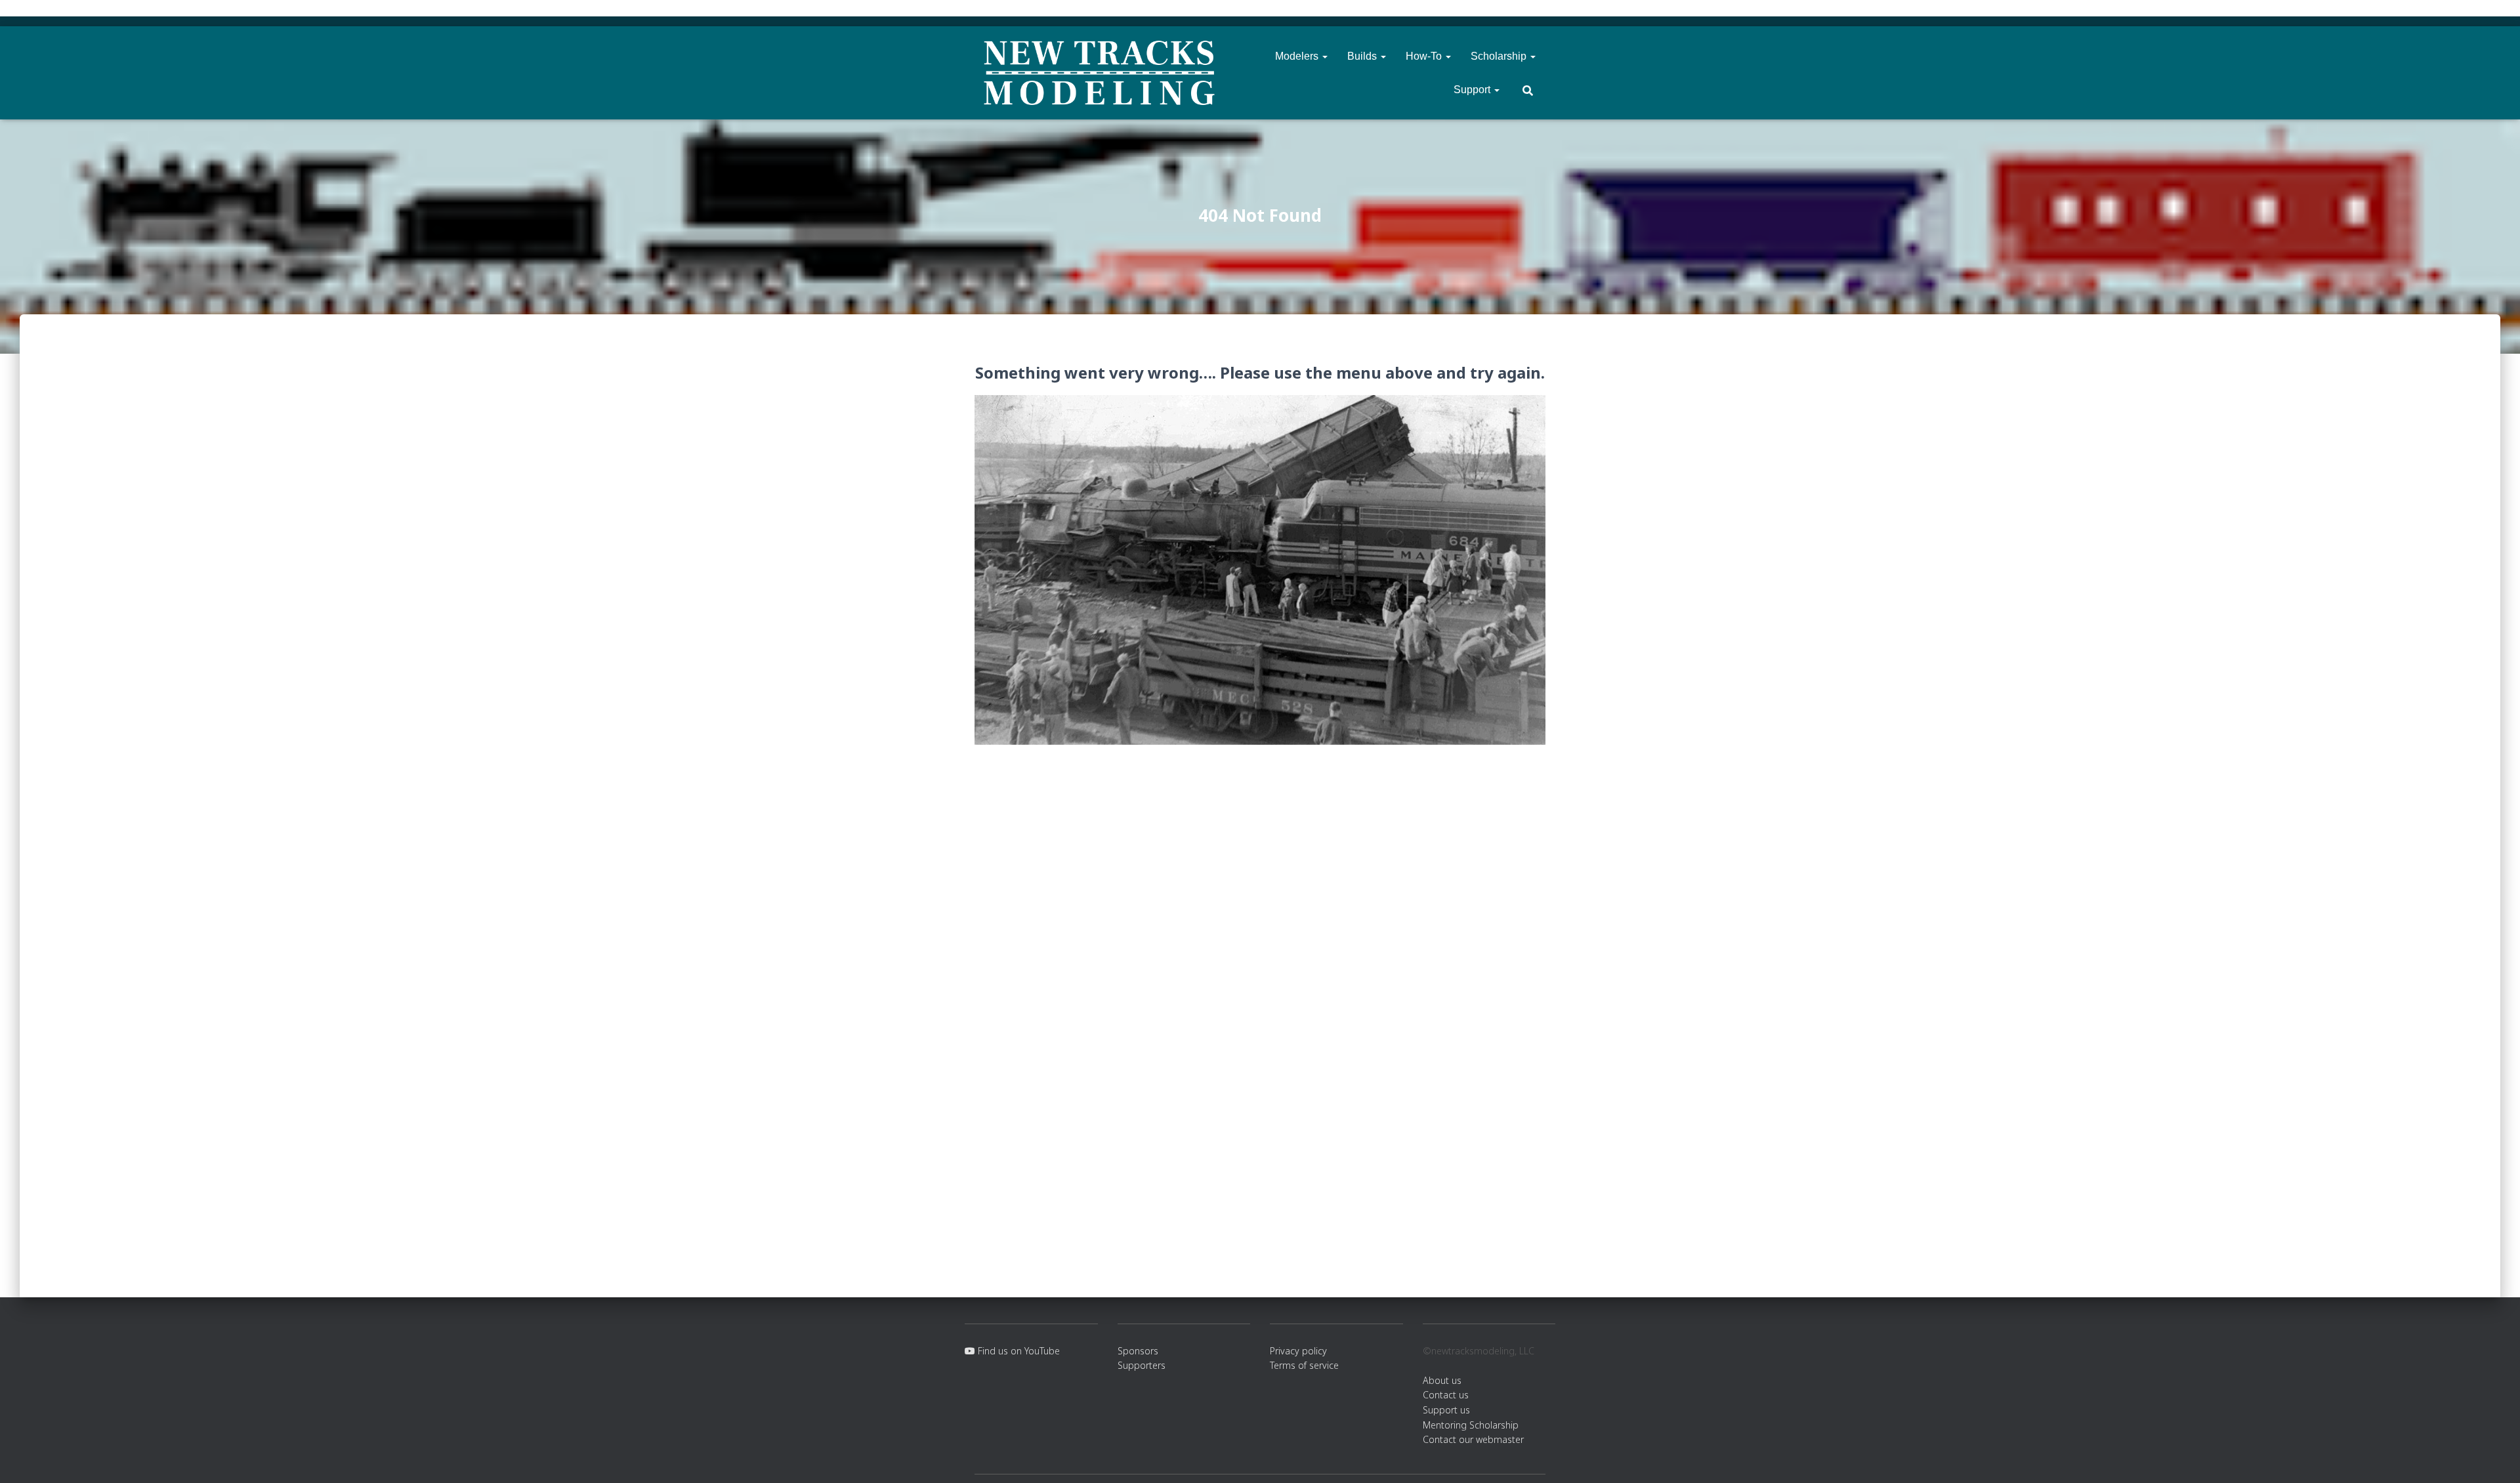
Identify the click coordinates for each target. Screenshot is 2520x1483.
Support (1473, 90)
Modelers (1298, 56)
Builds (1363, 56)
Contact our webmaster (1473, 1439)
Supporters (1142, 1365)
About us (1442, 1380)
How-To (1425, 56)
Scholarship (1500, 56)
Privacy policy (1298, 1351)
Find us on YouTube (1018, 1351)
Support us (1446, 1410)
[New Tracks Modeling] (1099, 73)
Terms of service (1304, 1365)
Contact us (1446, 1395)
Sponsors (1138, 1351)
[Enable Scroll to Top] (2494, 1457)
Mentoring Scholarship (1471, 1425)
